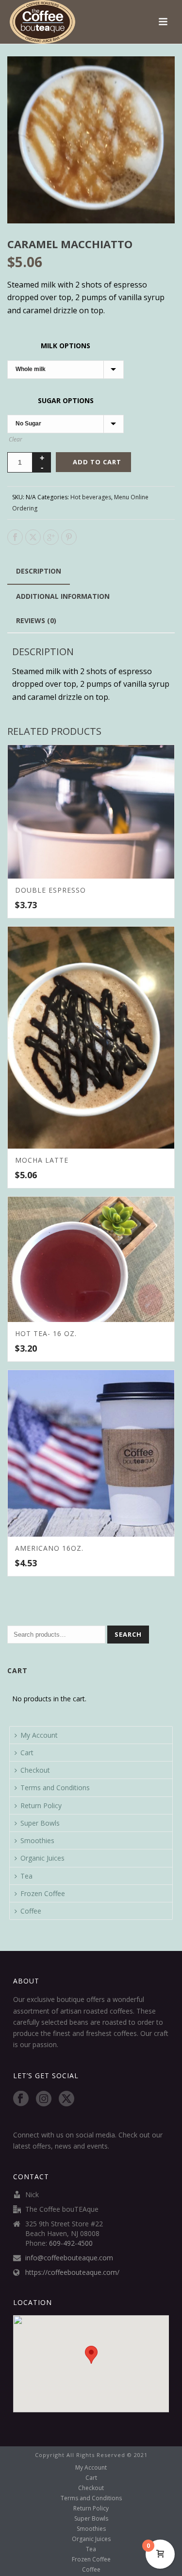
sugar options (66, 400)
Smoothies (37, 1840)
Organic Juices (42, 1858)
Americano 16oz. (49, 1548)
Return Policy (41, 1805)
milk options (66, 346)
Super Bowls (40, 1823)
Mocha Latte (42, 1160)
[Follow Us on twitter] (66, 2099)
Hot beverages (91, 497)
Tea (26, 1876)
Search (128, 1634)
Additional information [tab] (63, 596)
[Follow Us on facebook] (21, 2099)
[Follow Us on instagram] (44, 2099)
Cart (27, 1753)
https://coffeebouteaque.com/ (72, 2272)
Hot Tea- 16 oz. (46, 1333)
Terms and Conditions (55, 1788)
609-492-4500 (71, 2243)
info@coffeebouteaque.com (69, 2258)
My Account (39, 1735)
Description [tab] (39, 571)
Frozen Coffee (43, 1893)
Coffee (31, 1911)
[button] (156, 75)
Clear (16, 439)
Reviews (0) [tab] (36, 620)
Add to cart (97, 462)
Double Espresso (50, 890)
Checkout (35, 1770)
